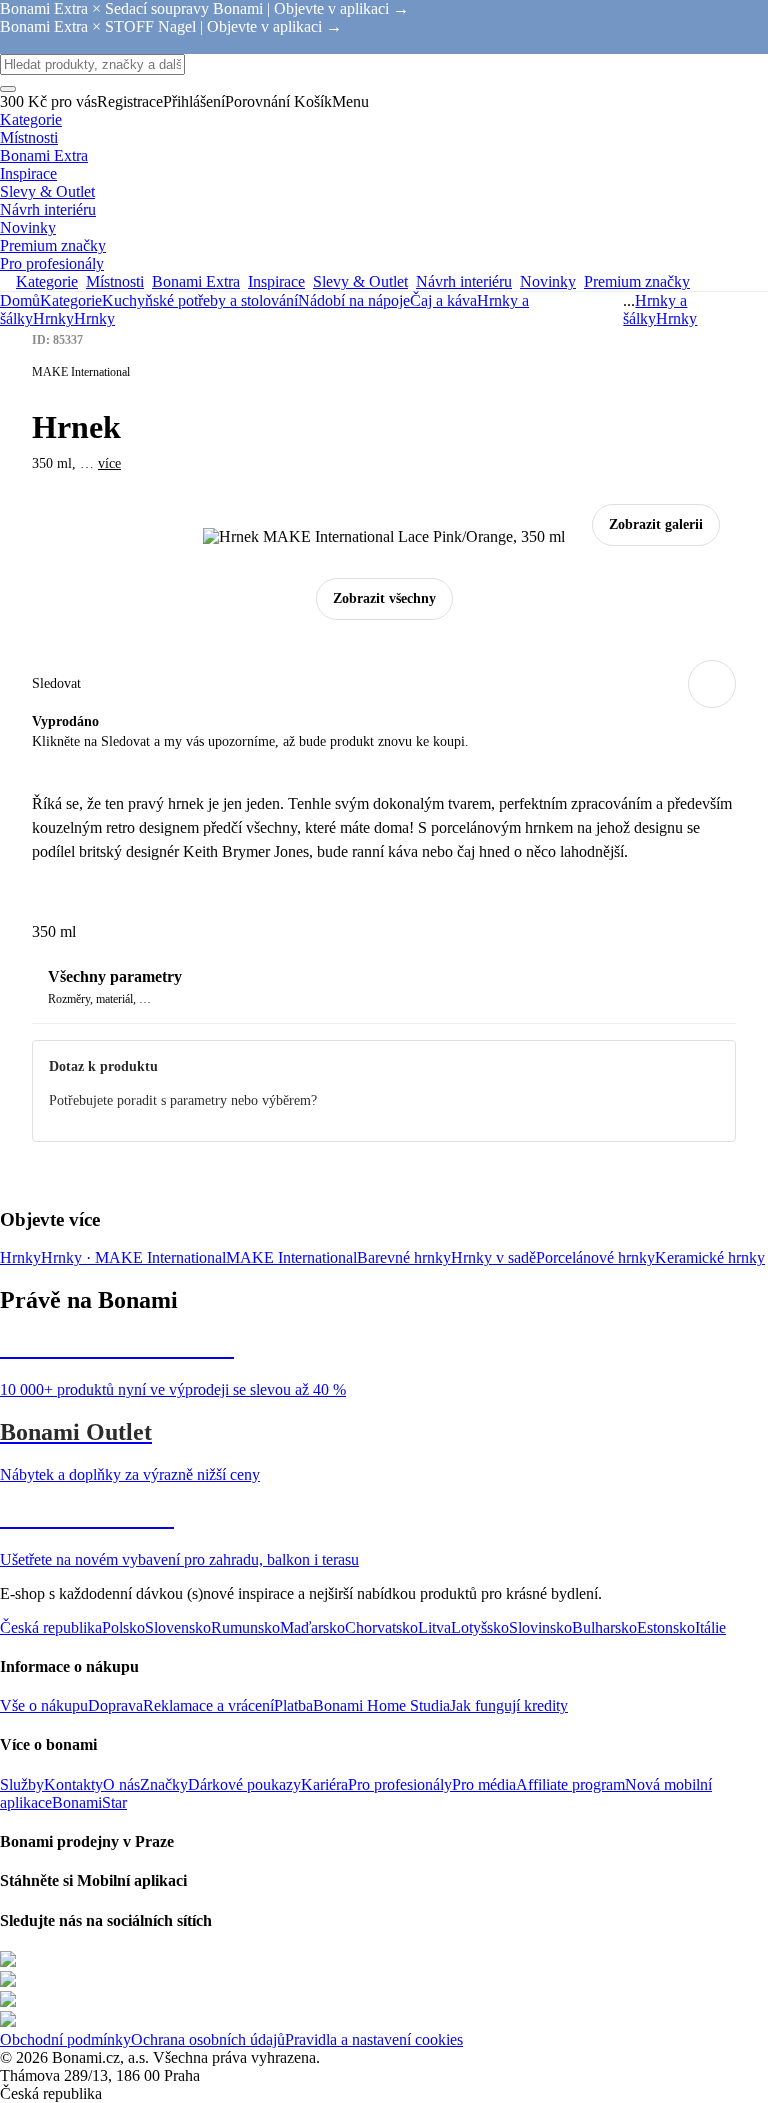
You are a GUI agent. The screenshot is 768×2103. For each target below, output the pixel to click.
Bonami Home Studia (381, 1705)
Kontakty (73, 1784)
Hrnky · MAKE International (133, 1257)
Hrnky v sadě (493, 1257)
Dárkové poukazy (244, 1784)
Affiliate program (570, 1784)
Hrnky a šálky (655, 309)
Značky (164, 1784)
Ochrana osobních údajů (208, 2039)
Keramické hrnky (710, 1257)
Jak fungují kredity (509, 1705)
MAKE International (291, 1257)
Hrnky (94, 318)
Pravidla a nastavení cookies (374, 2039)
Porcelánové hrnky (595, 1257)
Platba (293, 1705)
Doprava (115, 1705)
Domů (20, 300)
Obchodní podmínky (65, 2039)
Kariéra (324, 1784)
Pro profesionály (400, 1784)
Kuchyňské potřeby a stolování (200, 300)
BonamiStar (89, 1802)
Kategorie (71, 300)
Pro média (484, 1784)
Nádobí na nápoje (354, 300)
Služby (22, 1784)
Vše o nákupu (44, 1705)
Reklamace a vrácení (208, 1705)
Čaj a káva (443, 300)
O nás (121, 1784)
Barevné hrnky (404, 1257)
